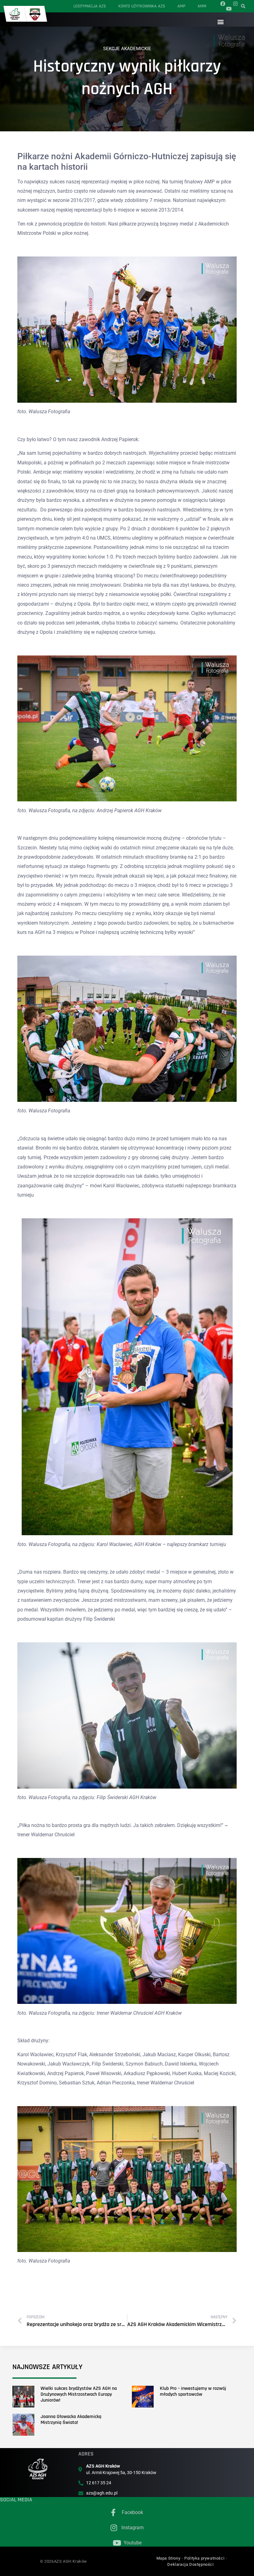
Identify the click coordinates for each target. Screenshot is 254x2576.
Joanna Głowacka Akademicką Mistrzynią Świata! (71, 2420)
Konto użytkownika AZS (142, 6)
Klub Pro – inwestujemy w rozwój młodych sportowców (193, 2391)
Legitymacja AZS (90, 6)
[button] (221, 22)
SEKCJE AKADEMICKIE (127, 49)
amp (181, 6)
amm (202, 6)
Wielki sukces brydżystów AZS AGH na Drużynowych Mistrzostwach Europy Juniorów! (79, 2394)
